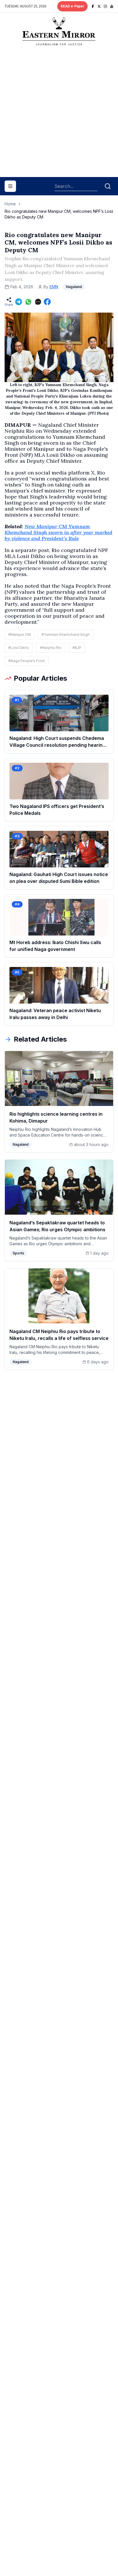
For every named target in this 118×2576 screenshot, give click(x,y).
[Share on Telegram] (19, 302)
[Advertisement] (59, 114)
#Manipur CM (19, 634)
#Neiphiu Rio (51, 648)
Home (10, 204)
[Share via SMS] (38, 302)
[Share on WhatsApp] (28, 302)
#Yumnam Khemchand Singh (66, 634)
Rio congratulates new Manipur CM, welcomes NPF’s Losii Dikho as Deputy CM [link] (59, 214)
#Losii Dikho (19, 648)
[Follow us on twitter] (99, 6)
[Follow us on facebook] (93, 6)
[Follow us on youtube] (112, 6)
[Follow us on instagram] (105, 6)
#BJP (77, 648)
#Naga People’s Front (26, 661)
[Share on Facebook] (47, 302)
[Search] (108, 186)
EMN (54, 287)
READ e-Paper (72, 6)
